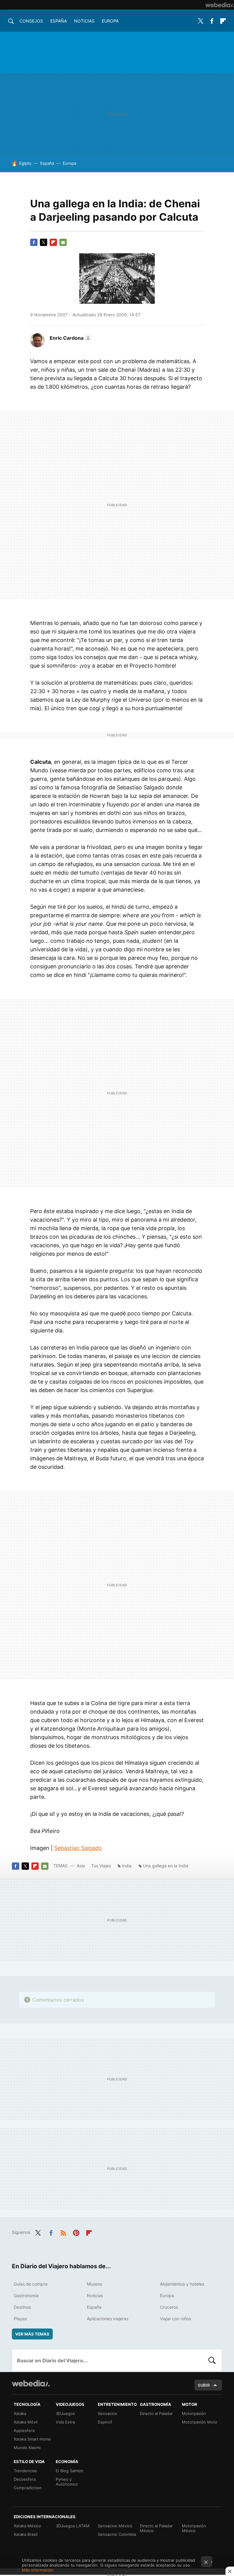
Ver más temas (32, 2334)
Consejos (31, 21)
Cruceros (169, 2307)
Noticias (84, 21)
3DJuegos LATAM (73, 2526)
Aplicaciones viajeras (108, 2319)
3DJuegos (65, 2413)
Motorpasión (194, 2413)
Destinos (22, 2307)
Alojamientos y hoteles (182, 2284)
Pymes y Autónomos (67, 2482)
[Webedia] (220, 5)
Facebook (212, 21)
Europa (110, 21)
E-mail (63, 242)
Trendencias (25, 2471)
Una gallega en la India (166, 1866)
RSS (63, 2232)
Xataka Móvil (26, 2422)
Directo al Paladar (156, 2413)
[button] (70, 338)
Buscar (212, 2360)
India (127, 1866)
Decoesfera (25, 2479)
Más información (38, 2570)
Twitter (200, 21)
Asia (81, 1866)
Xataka (20, 2413)
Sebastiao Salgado (78, 1848)
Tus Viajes (101, 1866)
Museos (94, 2284)
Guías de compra (31, 2284)
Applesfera (24, 2430)
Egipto (25, 163)
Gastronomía (26, 2295)
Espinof (105, 2422)
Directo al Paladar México (156, 2528)
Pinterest (76, 2232)
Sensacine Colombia (117, 2534)
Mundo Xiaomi (27, 2448)
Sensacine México (115, 2526)
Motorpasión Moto (200, 2422)
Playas (20, 2319)
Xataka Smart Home (32, 2439)
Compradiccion (28, 2488)
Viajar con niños (175, 2319)
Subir (204, 2385)
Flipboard (223, 21)
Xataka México (27, 2526)
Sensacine (108, 2413)
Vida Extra (65, 2422)
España (58, 21)
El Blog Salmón (70, 2471)
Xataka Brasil (26, 2534)
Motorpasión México (194, 2528)
